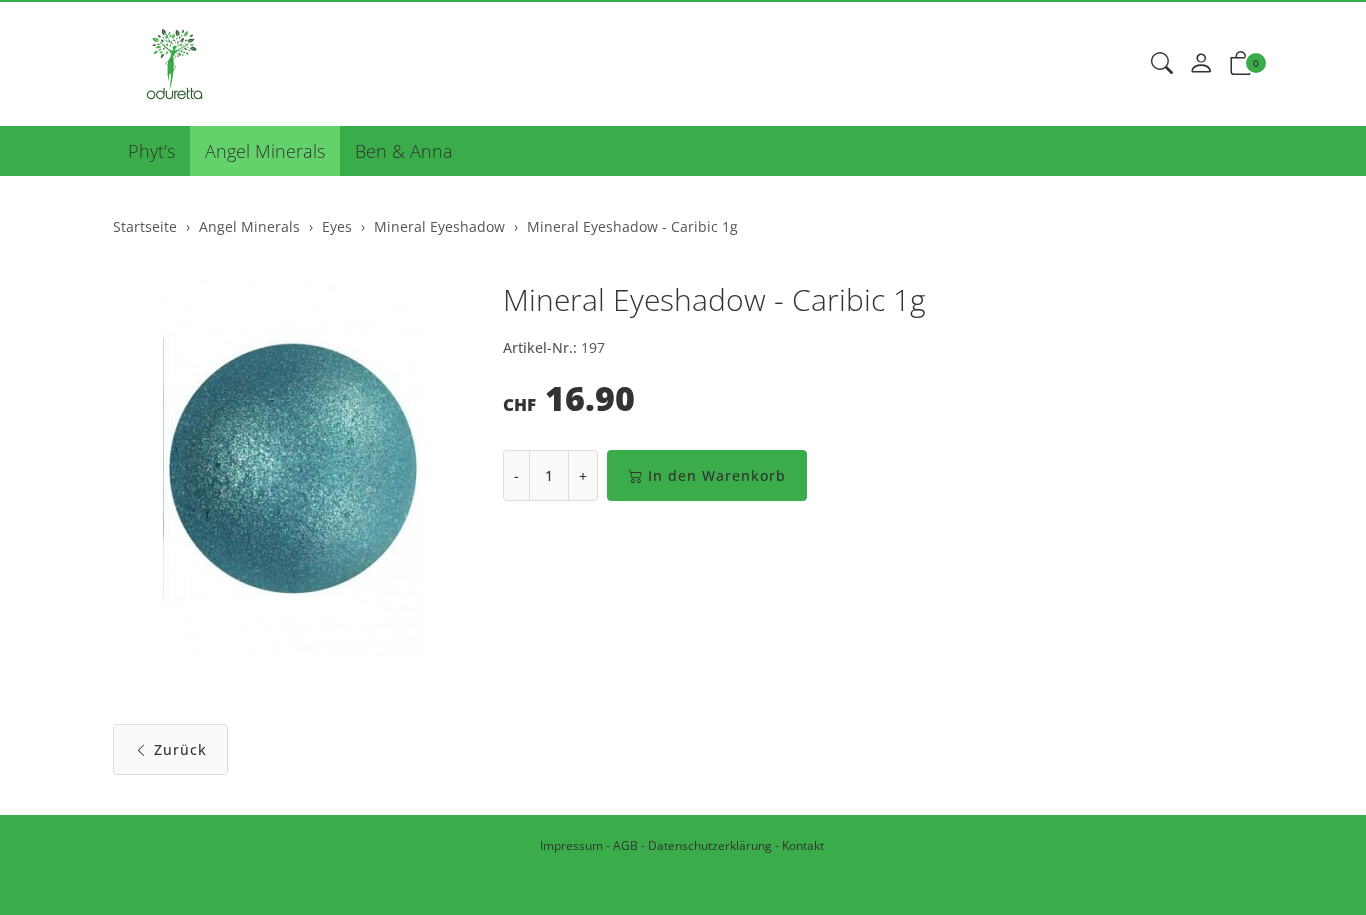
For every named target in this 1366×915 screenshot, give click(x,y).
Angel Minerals (265, 151)
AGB (625, 845)
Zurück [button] (180, 749)
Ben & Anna (404, 151)
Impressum (571, 845)
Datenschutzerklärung (710, 845)
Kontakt (803, 845)
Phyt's (151, 151)
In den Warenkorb (717, 475)
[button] (1162, 64)
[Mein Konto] (1201, 64)
